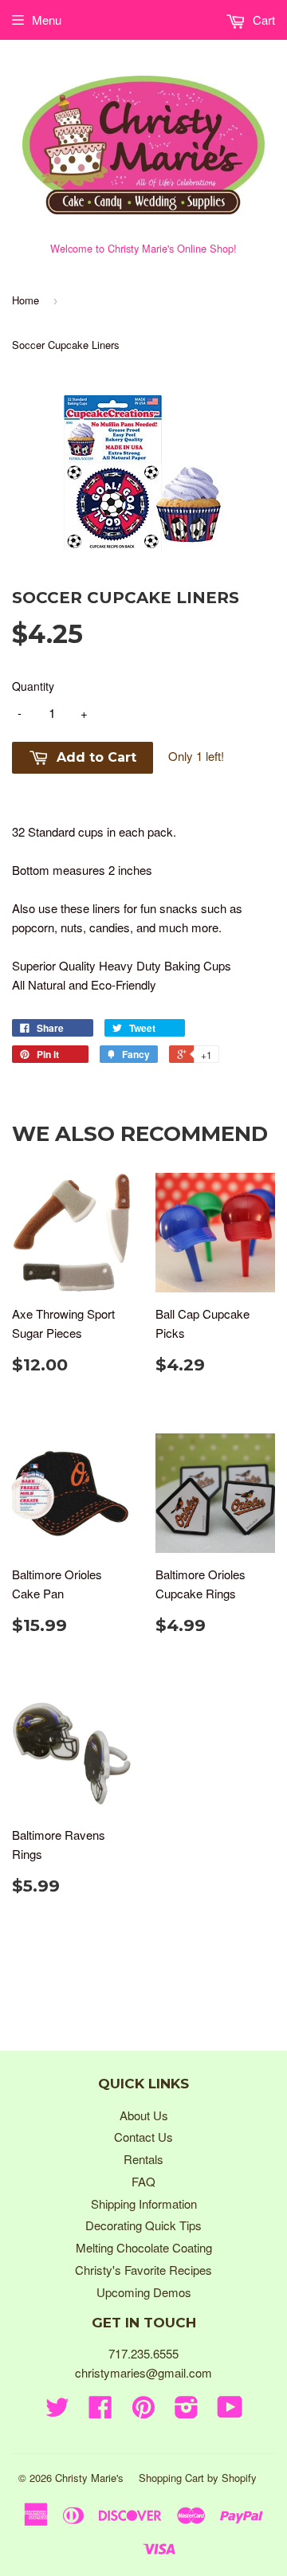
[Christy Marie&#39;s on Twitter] (57, 2411)
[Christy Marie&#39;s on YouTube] (230, 2411)
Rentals (143, 2159)
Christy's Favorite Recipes (143, 2270)
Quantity (33, 686)
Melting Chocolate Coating (144, 2247)
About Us (144, 2115)
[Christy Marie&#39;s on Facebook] (100, 2411)
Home (26, 300)
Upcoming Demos (144, 2292)
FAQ (143, 2181)
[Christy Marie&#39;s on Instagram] (187, 2411)
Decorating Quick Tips (143, 2225)
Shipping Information (144, 2204)
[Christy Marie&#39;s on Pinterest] (143, 2411)
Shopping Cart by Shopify (198, 2478)
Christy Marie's (89, 2478)
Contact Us (143, 2137)
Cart (262, 20)
